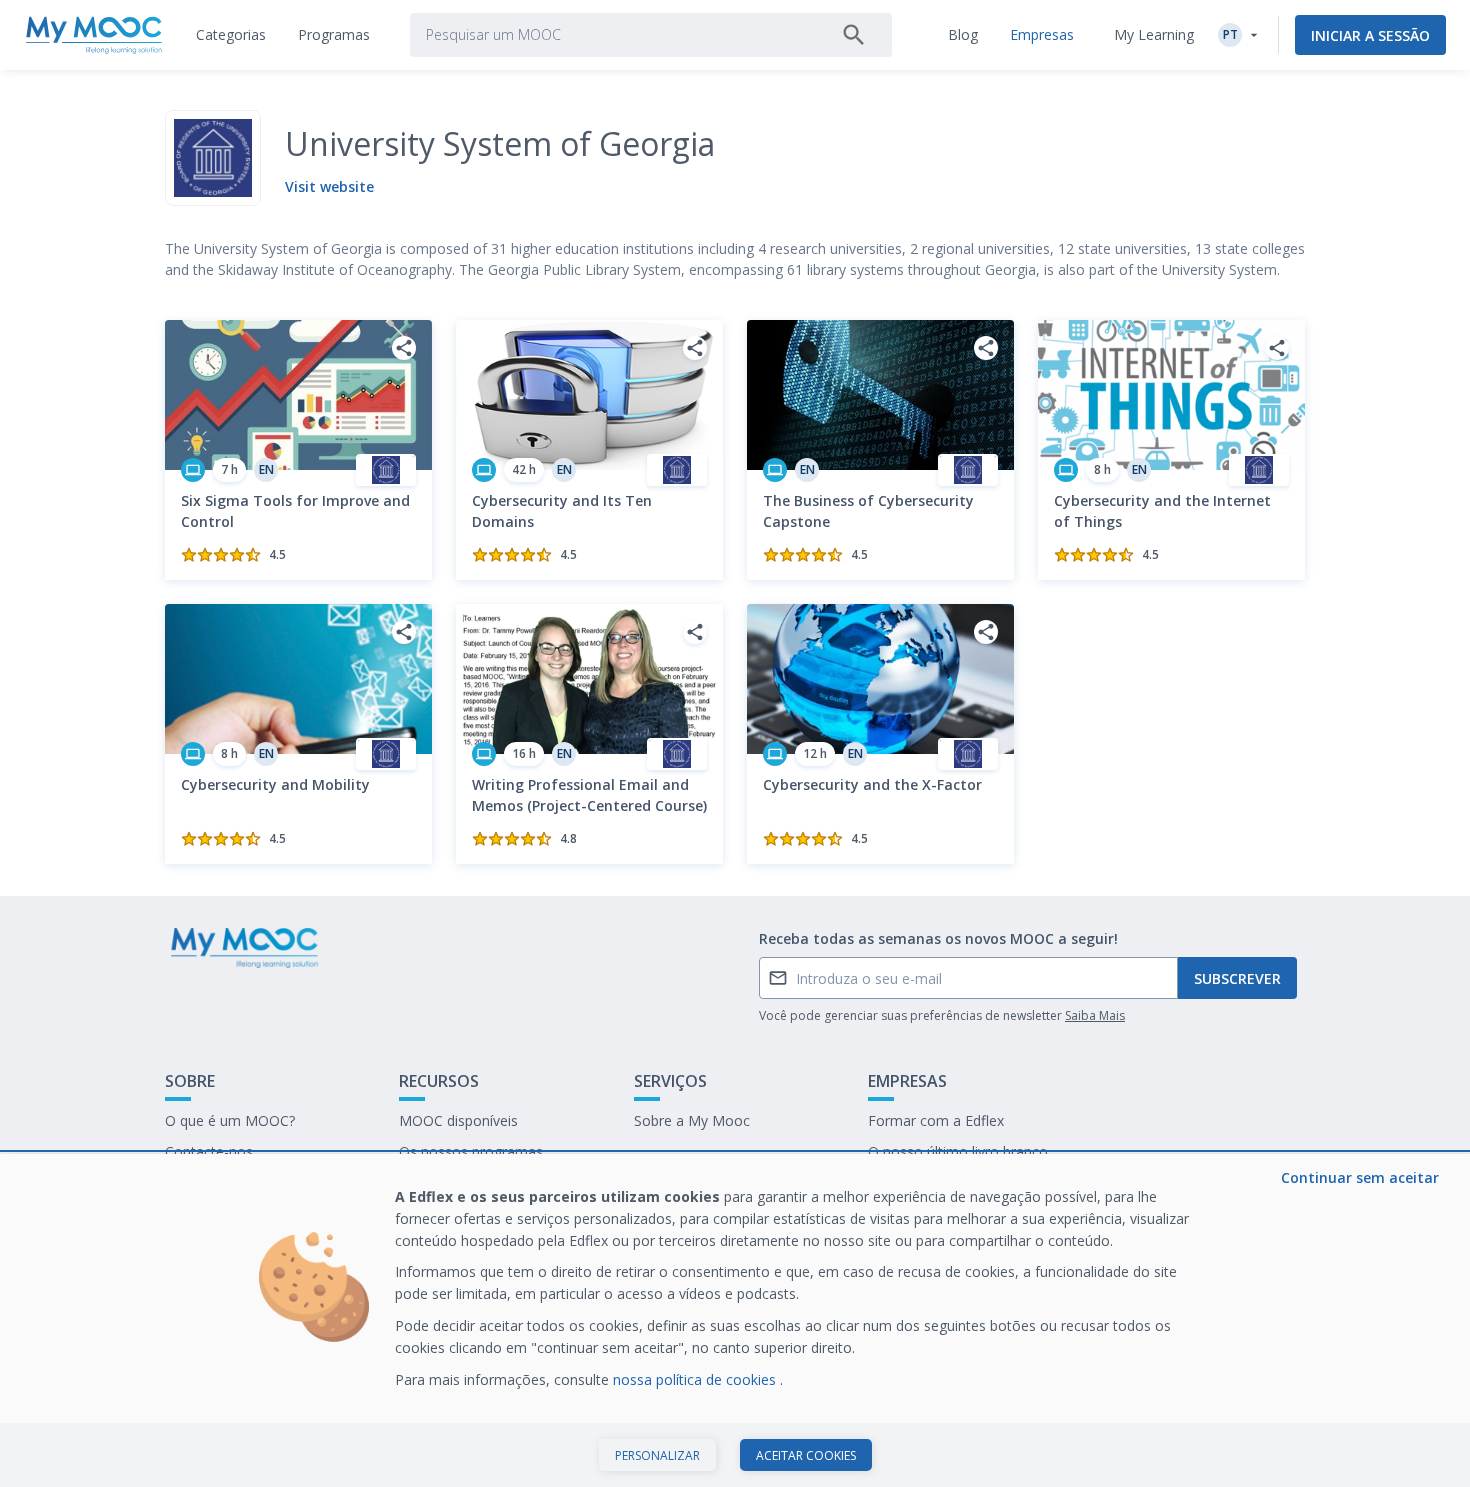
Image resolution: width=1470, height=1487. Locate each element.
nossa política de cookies (696, 1379)
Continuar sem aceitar (1360, 1177)
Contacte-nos (209, 1151)
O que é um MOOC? (230, 1120)
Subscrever (1237, 978)
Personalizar (657, 1455)
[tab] (231, 35)
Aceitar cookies (806, 1455)
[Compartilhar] (404, 348)
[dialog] (735, 1320)
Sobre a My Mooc (692, 1120)
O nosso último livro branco (958, 1151)
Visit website (329, 186)
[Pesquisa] (854, 35)
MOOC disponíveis (458, 1120)
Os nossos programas (471, 1151)
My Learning (1154, 34)
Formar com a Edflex (936, 1120)
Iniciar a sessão (1370, 35)
